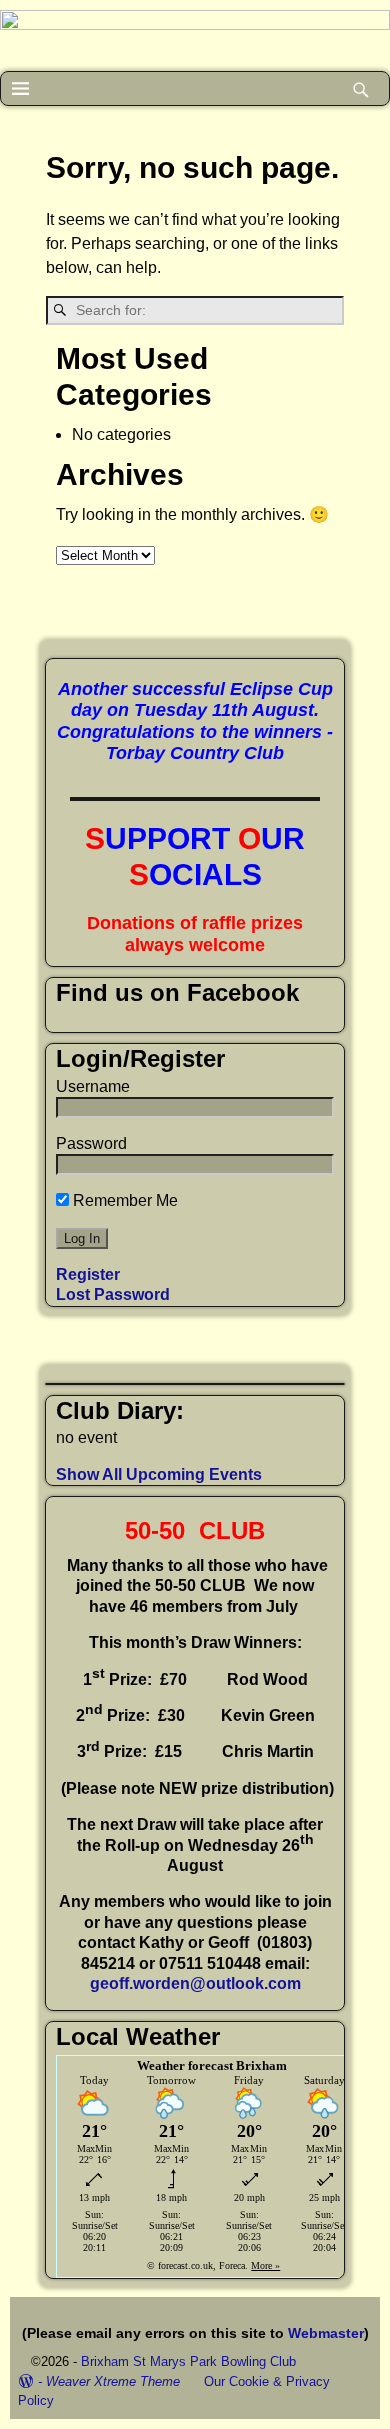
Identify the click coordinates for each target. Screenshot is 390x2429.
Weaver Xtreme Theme (113, 2381)
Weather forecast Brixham (212, 2065)
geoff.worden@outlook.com (195, 1983)
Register (88, 1274)
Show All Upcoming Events (159, 1474)
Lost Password (113, 1294)
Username (93, 1086)
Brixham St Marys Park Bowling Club (188, 2361)
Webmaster (326, 2333)
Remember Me (123, 1200)
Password (91, 1143)
